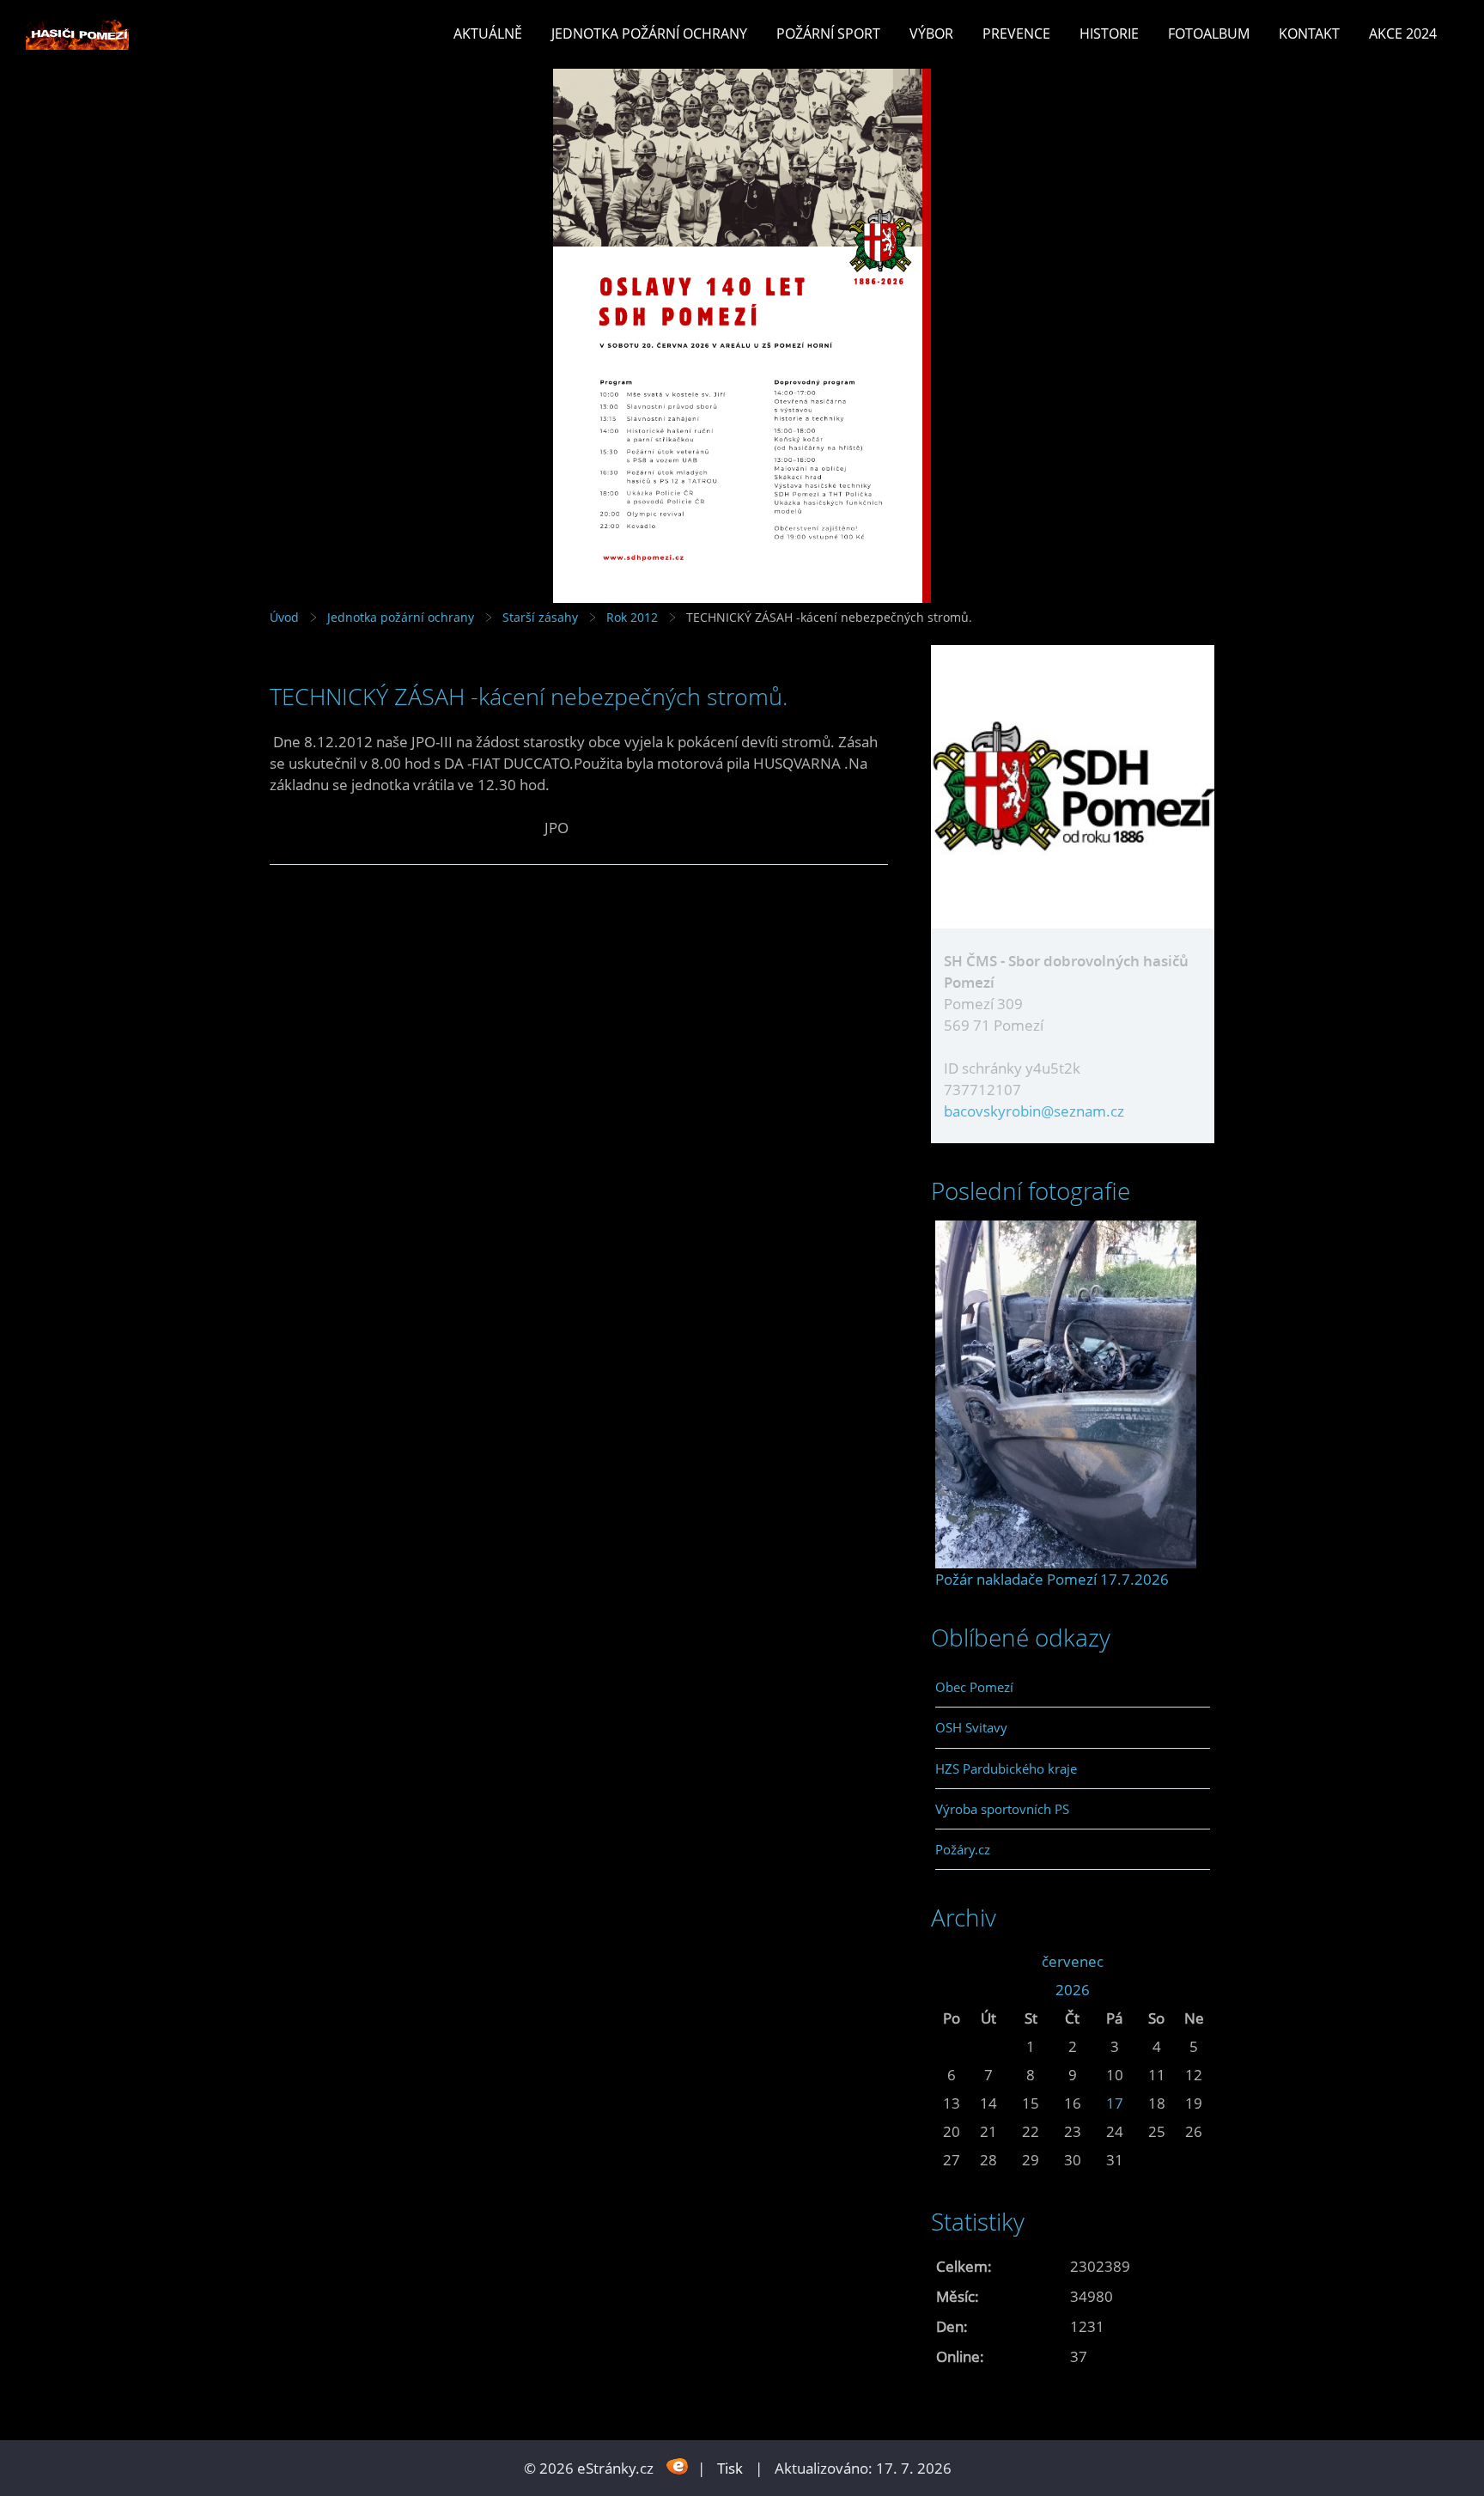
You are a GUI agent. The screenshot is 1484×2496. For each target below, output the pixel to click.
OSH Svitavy (971, 1727)
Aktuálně (488, 33)
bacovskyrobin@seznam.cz (1034, 1111)
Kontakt (1309, 33)
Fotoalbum (1209, 33)
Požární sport (828, 33)
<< (952, 1961)
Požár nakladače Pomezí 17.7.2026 (1052, 1579)
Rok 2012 (632, 617)
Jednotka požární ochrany (649, 33)
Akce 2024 (1403, 33)
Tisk (730, 2468)
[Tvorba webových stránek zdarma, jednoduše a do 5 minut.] (677, 2466)
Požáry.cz (963, 1849)
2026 (1073, 1990)
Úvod (284, 617)
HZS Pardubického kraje (1006, 1769)
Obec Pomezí (974, 1687)
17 (1115, 2103)
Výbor (931, 33)
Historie (1109, 33)
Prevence (1016, 33)
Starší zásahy (540, 617)
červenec (1073, 1961)
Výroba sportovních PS (1002, 1809)
